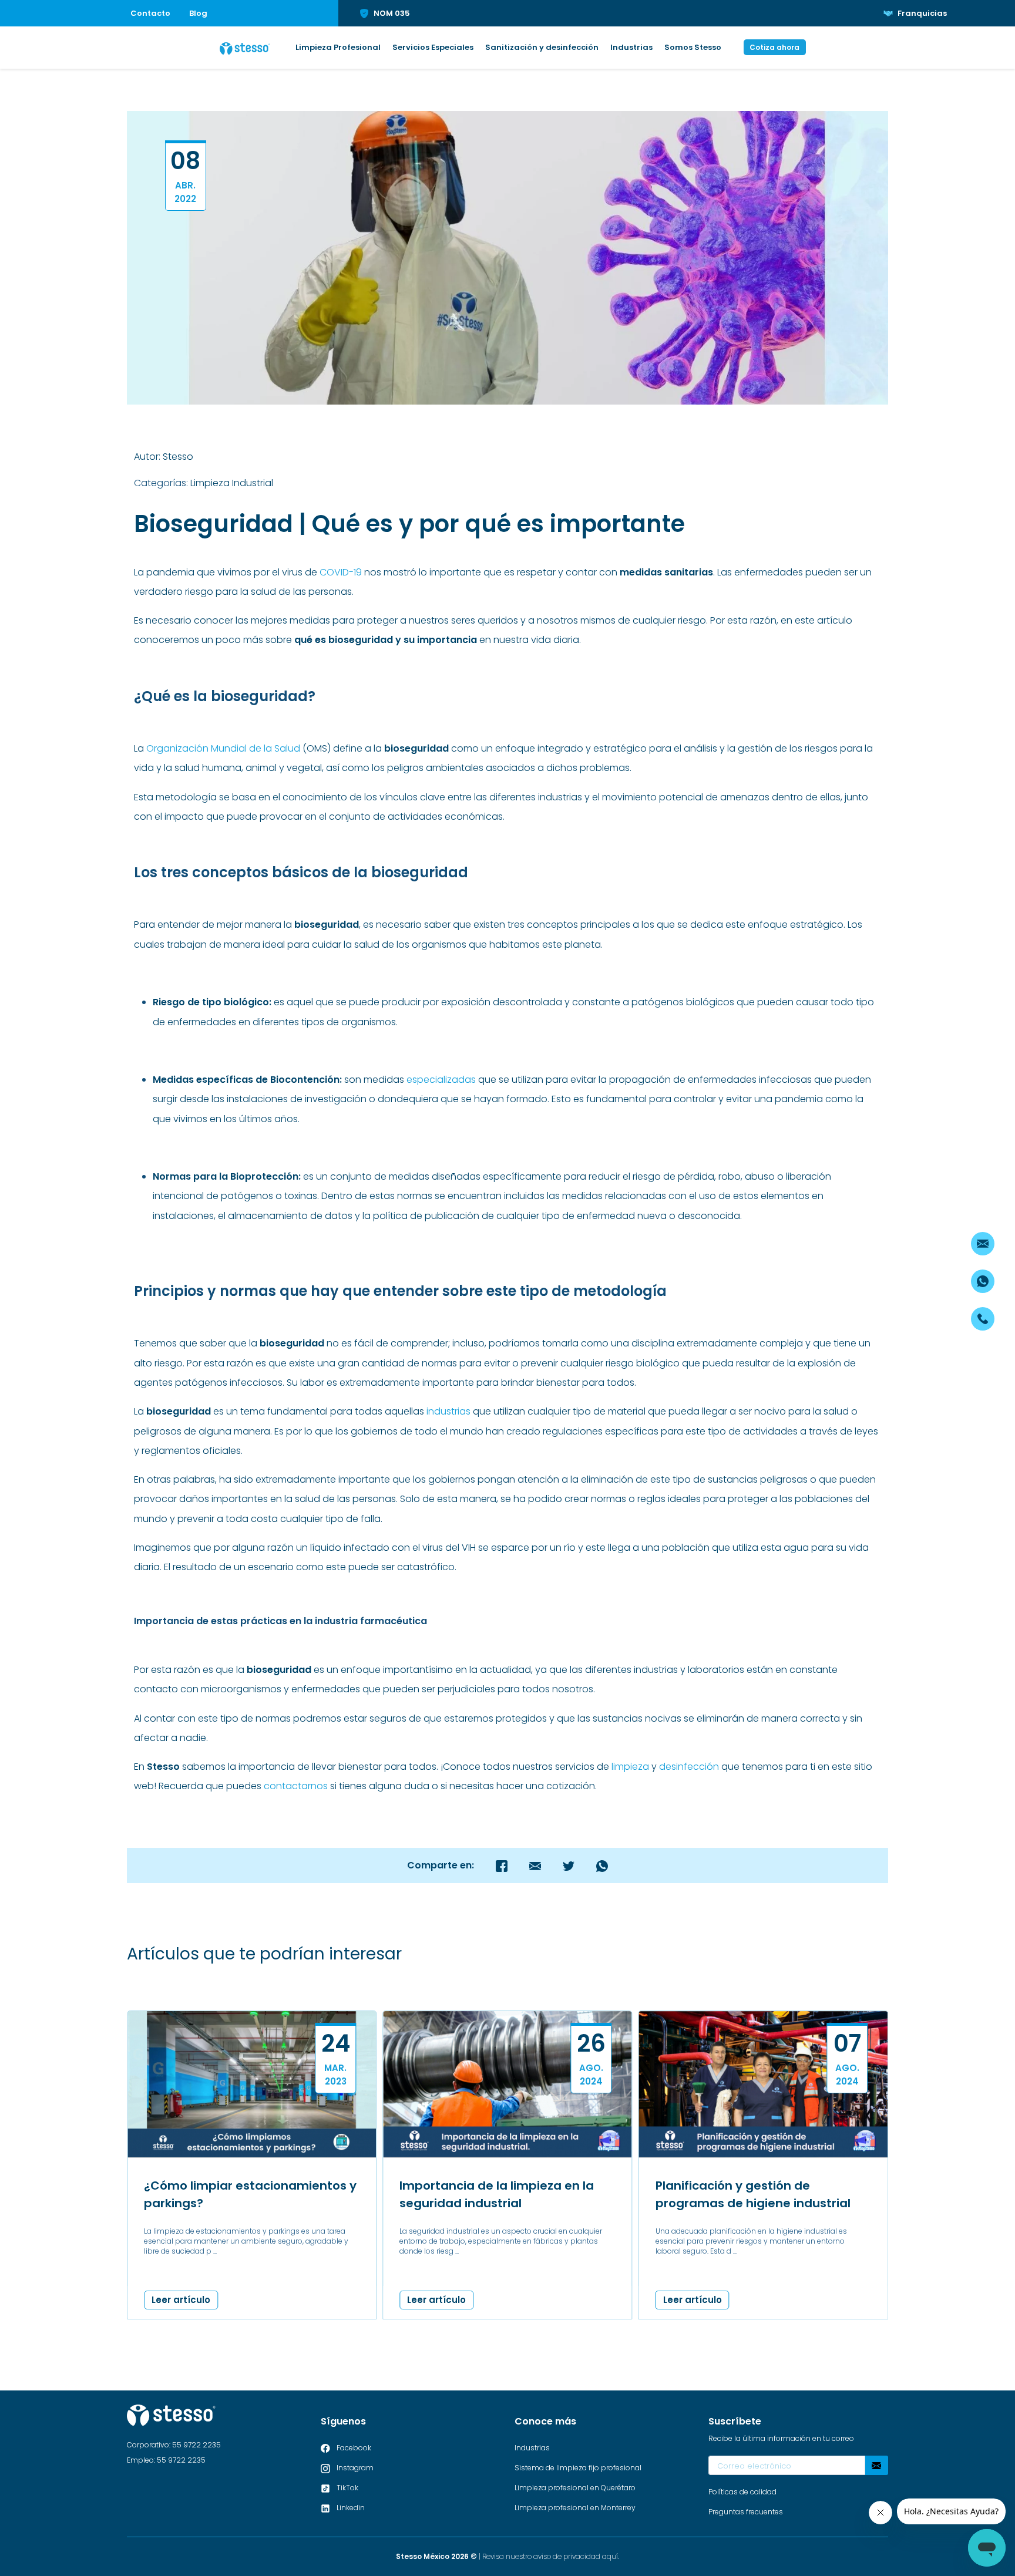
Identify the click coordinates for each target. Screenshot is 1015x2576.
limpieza (630, 1767)
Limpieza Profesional (338, 47)
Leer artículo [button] (181, 2300)
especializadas (441, 1080)
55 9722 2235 (196, 2445)
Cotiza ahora (774, 47)
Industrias (631, 47)
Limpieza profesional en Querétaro (575, 2488)
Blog (198, 13)
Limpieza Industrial (232, 483)
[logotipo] (245, 48)
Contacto (150, 13)
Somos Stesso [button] (693, 47)
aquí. (611, 2556)
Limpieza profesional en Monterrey (575, 2508)
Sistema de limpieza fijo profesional (578, 2468)
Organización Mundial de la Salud (223, 748)
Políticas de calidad (742, 2492)
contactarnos (296, 1786)
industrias (448, 1411)
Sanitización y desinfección (542, 47)
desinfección (689, 1767)
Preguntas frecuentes (746, 2512)
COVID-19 (341, 572)
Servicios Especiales (433, 47)
